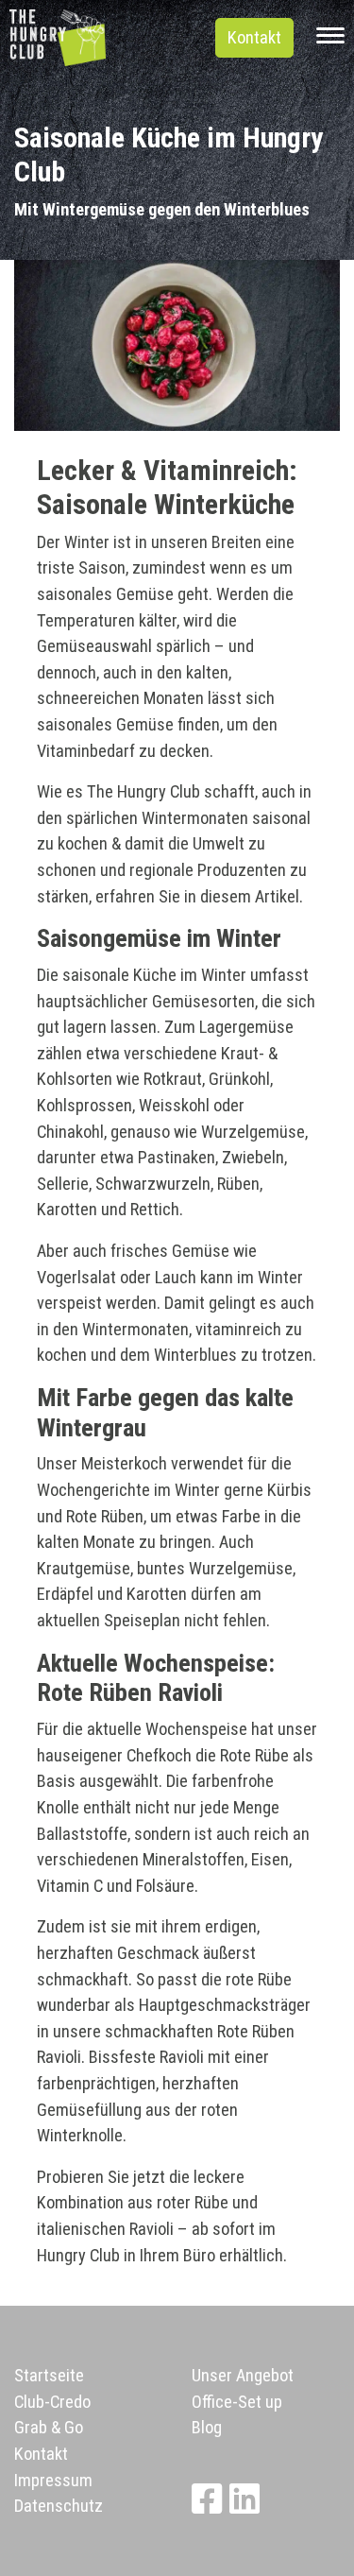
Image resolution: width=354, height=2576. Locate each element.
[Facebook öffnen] (211, 2506)
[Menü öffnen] (330, 38)
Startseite (49, 2375)
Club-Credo (52, 2402)
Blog (207, 2427)
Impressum (53, 2480)
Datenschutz (59, 2506)
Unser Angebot (243, 2375)
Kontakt (254, 37)
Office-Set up (237, 2402)
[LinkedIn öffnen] (248, 2506)
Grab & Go (49, 2427)
